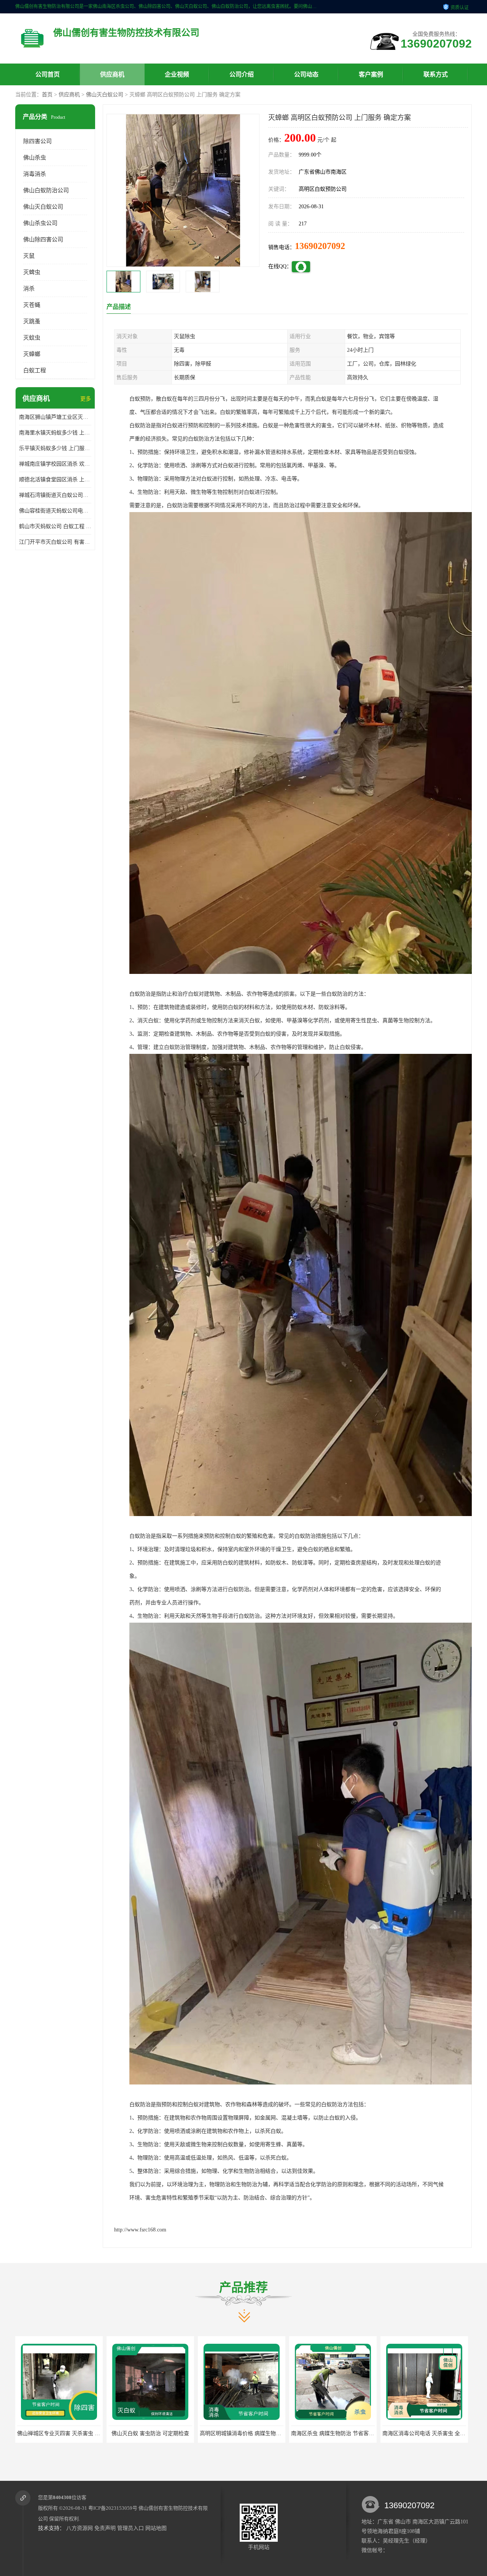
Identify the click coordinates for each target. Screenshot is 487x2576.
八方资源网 (80, 2528)
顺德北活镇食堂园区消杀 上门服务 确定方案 (55, 480)
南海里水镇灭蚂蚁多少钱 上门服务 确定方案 (55, 433)
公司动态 (306, 74)
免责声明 (105, 2528)
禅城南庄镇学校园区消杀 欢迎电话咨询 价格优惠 (55, 464)
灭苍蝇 (32, 305)
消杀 (29, 289)
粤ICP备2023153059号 (113, 2508)
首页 (47, 95)
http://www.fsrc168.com (140, 2230)
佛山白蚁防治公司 (46, 190)
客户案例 (371, 74)
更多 (86, 399)
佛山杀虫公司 (40, 223)
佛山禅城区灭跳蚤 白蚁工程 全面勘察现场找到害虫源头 (356, 2433)
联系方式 (436, 74)
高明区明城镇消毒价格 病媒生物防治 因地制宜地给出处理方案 (91, 2433)
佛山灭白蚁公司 (105, 95)
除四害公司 (37, 141)
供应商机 (112, 74)
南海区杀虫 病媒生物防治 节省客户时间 (155, 2433)
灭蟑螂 (32, 354)
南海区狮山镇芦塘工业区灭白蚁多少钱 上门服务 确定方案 (55, 417)
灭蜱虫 (32, 272)
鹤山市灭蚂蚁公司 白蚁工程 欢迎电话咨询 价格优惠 (55, 526)
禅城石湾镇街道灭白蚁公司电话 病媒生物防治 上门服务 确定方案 (55, 495)
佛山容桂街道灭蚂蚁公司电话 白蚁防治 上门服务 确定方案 (55, 511)
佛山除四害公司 (43, 239)
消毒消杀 (35, 174)
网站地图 (156, 2528)
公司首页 (48, 74)
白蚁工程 (35, 370)
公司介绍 (242, 74)
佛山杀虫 (35, 158)
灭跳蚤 (32, 321)
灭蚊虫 (32, 338)
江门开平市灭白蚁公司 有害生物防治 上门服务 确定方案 (55, 542)
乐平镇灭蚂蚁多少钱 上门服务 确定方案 (55, 448)
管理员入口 (131, 2528)
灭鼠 (29, 256)
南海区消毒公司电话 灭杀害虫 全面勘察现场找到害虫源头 (268, 2433)
